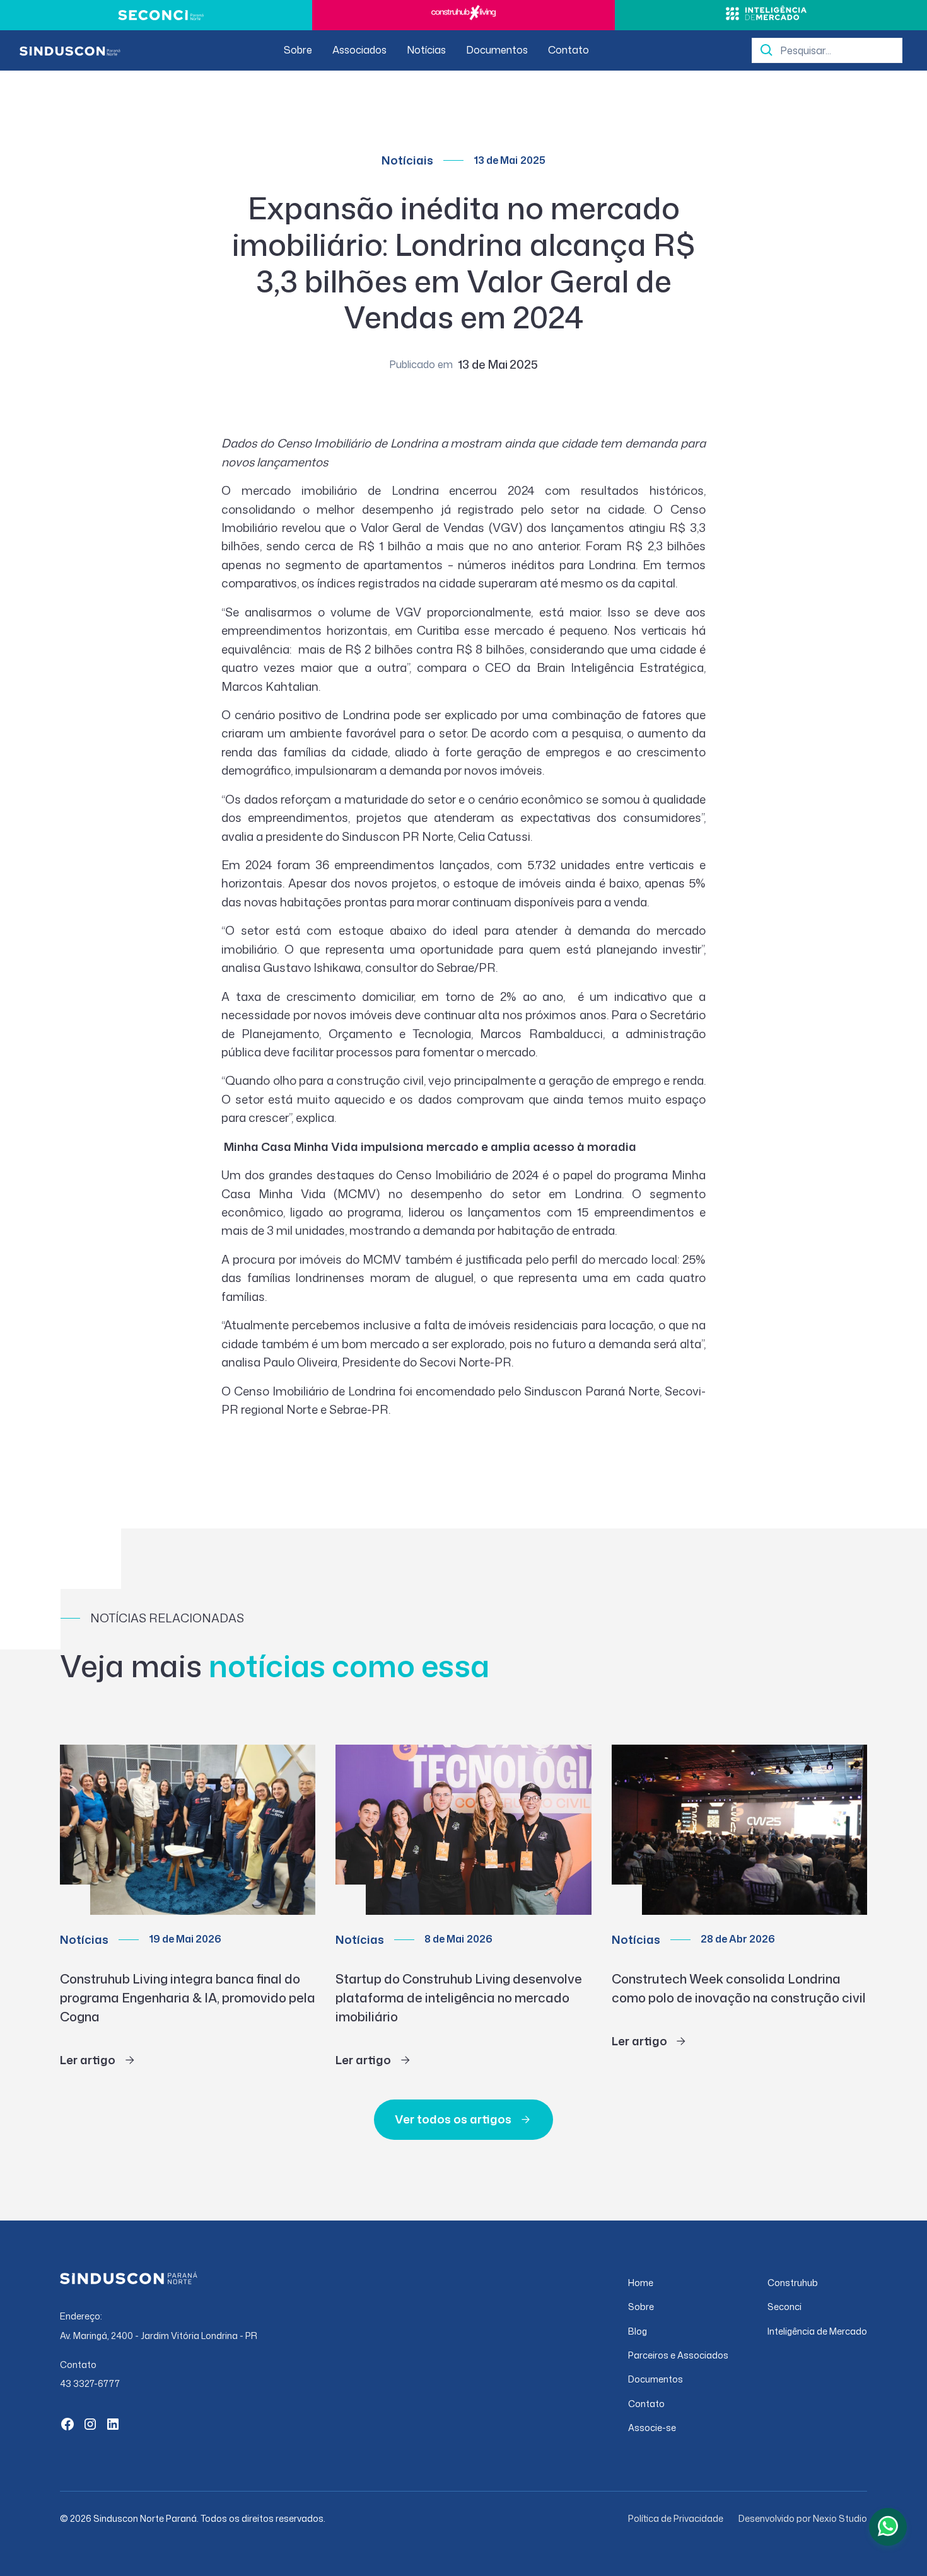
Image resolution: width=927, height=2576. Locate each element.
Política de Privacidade (676, 2518)
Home (641, 2283)
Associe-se (652, 2428)
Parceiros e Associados (678, 2355)
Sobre (298, 50)
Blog (638, 2331)
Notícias (426, 50)
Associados (359, 50)
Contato (568, 50)
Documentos (497, 50)
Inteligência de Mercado (817, 2331)
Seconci (784, 2307)
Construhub (793, 2283)
